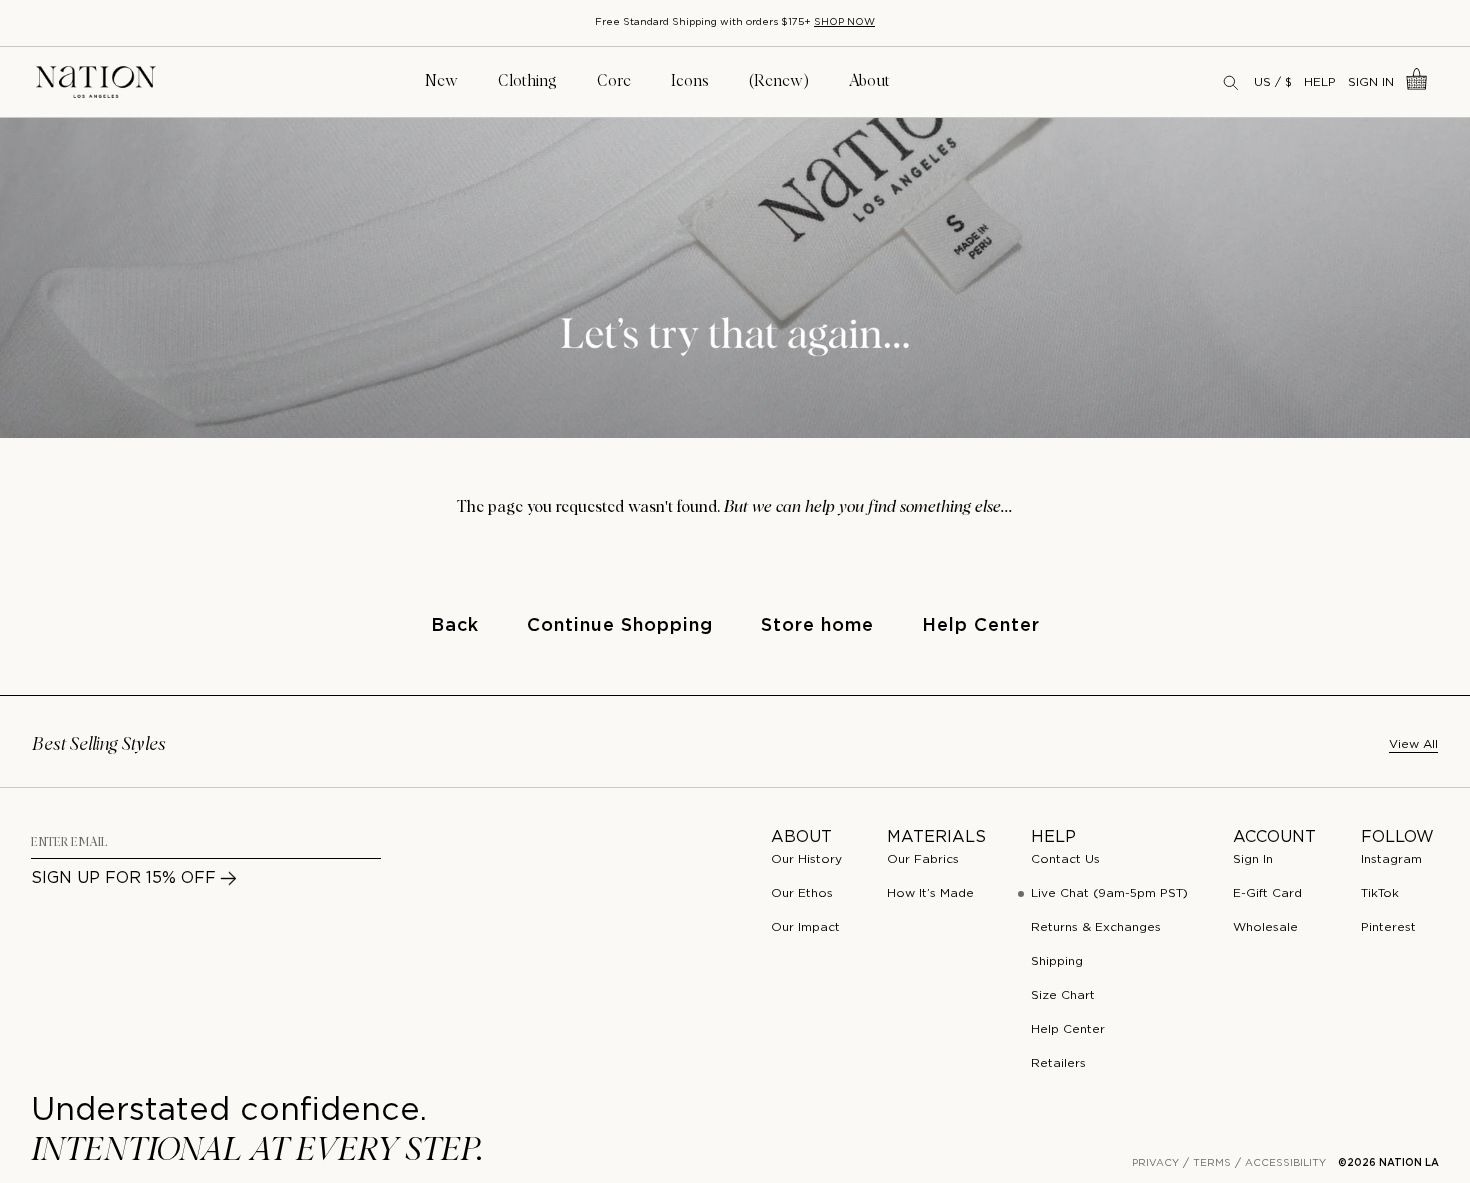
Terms (1212, 1163)
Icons (690, 81)
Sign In (1371, 82)
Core (614, 81)
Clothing (527, 81)
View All (1413, 744)
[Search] (1232, 82)
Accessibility (1285, 1163)
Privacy (1155, 1163)
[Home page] (96, 82)
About (869, 81)
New (441, 81)
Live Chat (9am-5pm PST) (1109, 893)
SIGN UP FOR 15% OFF (123, 878)
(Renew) (779, 81)
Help (1320, 82)
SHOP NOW (844, 22)
